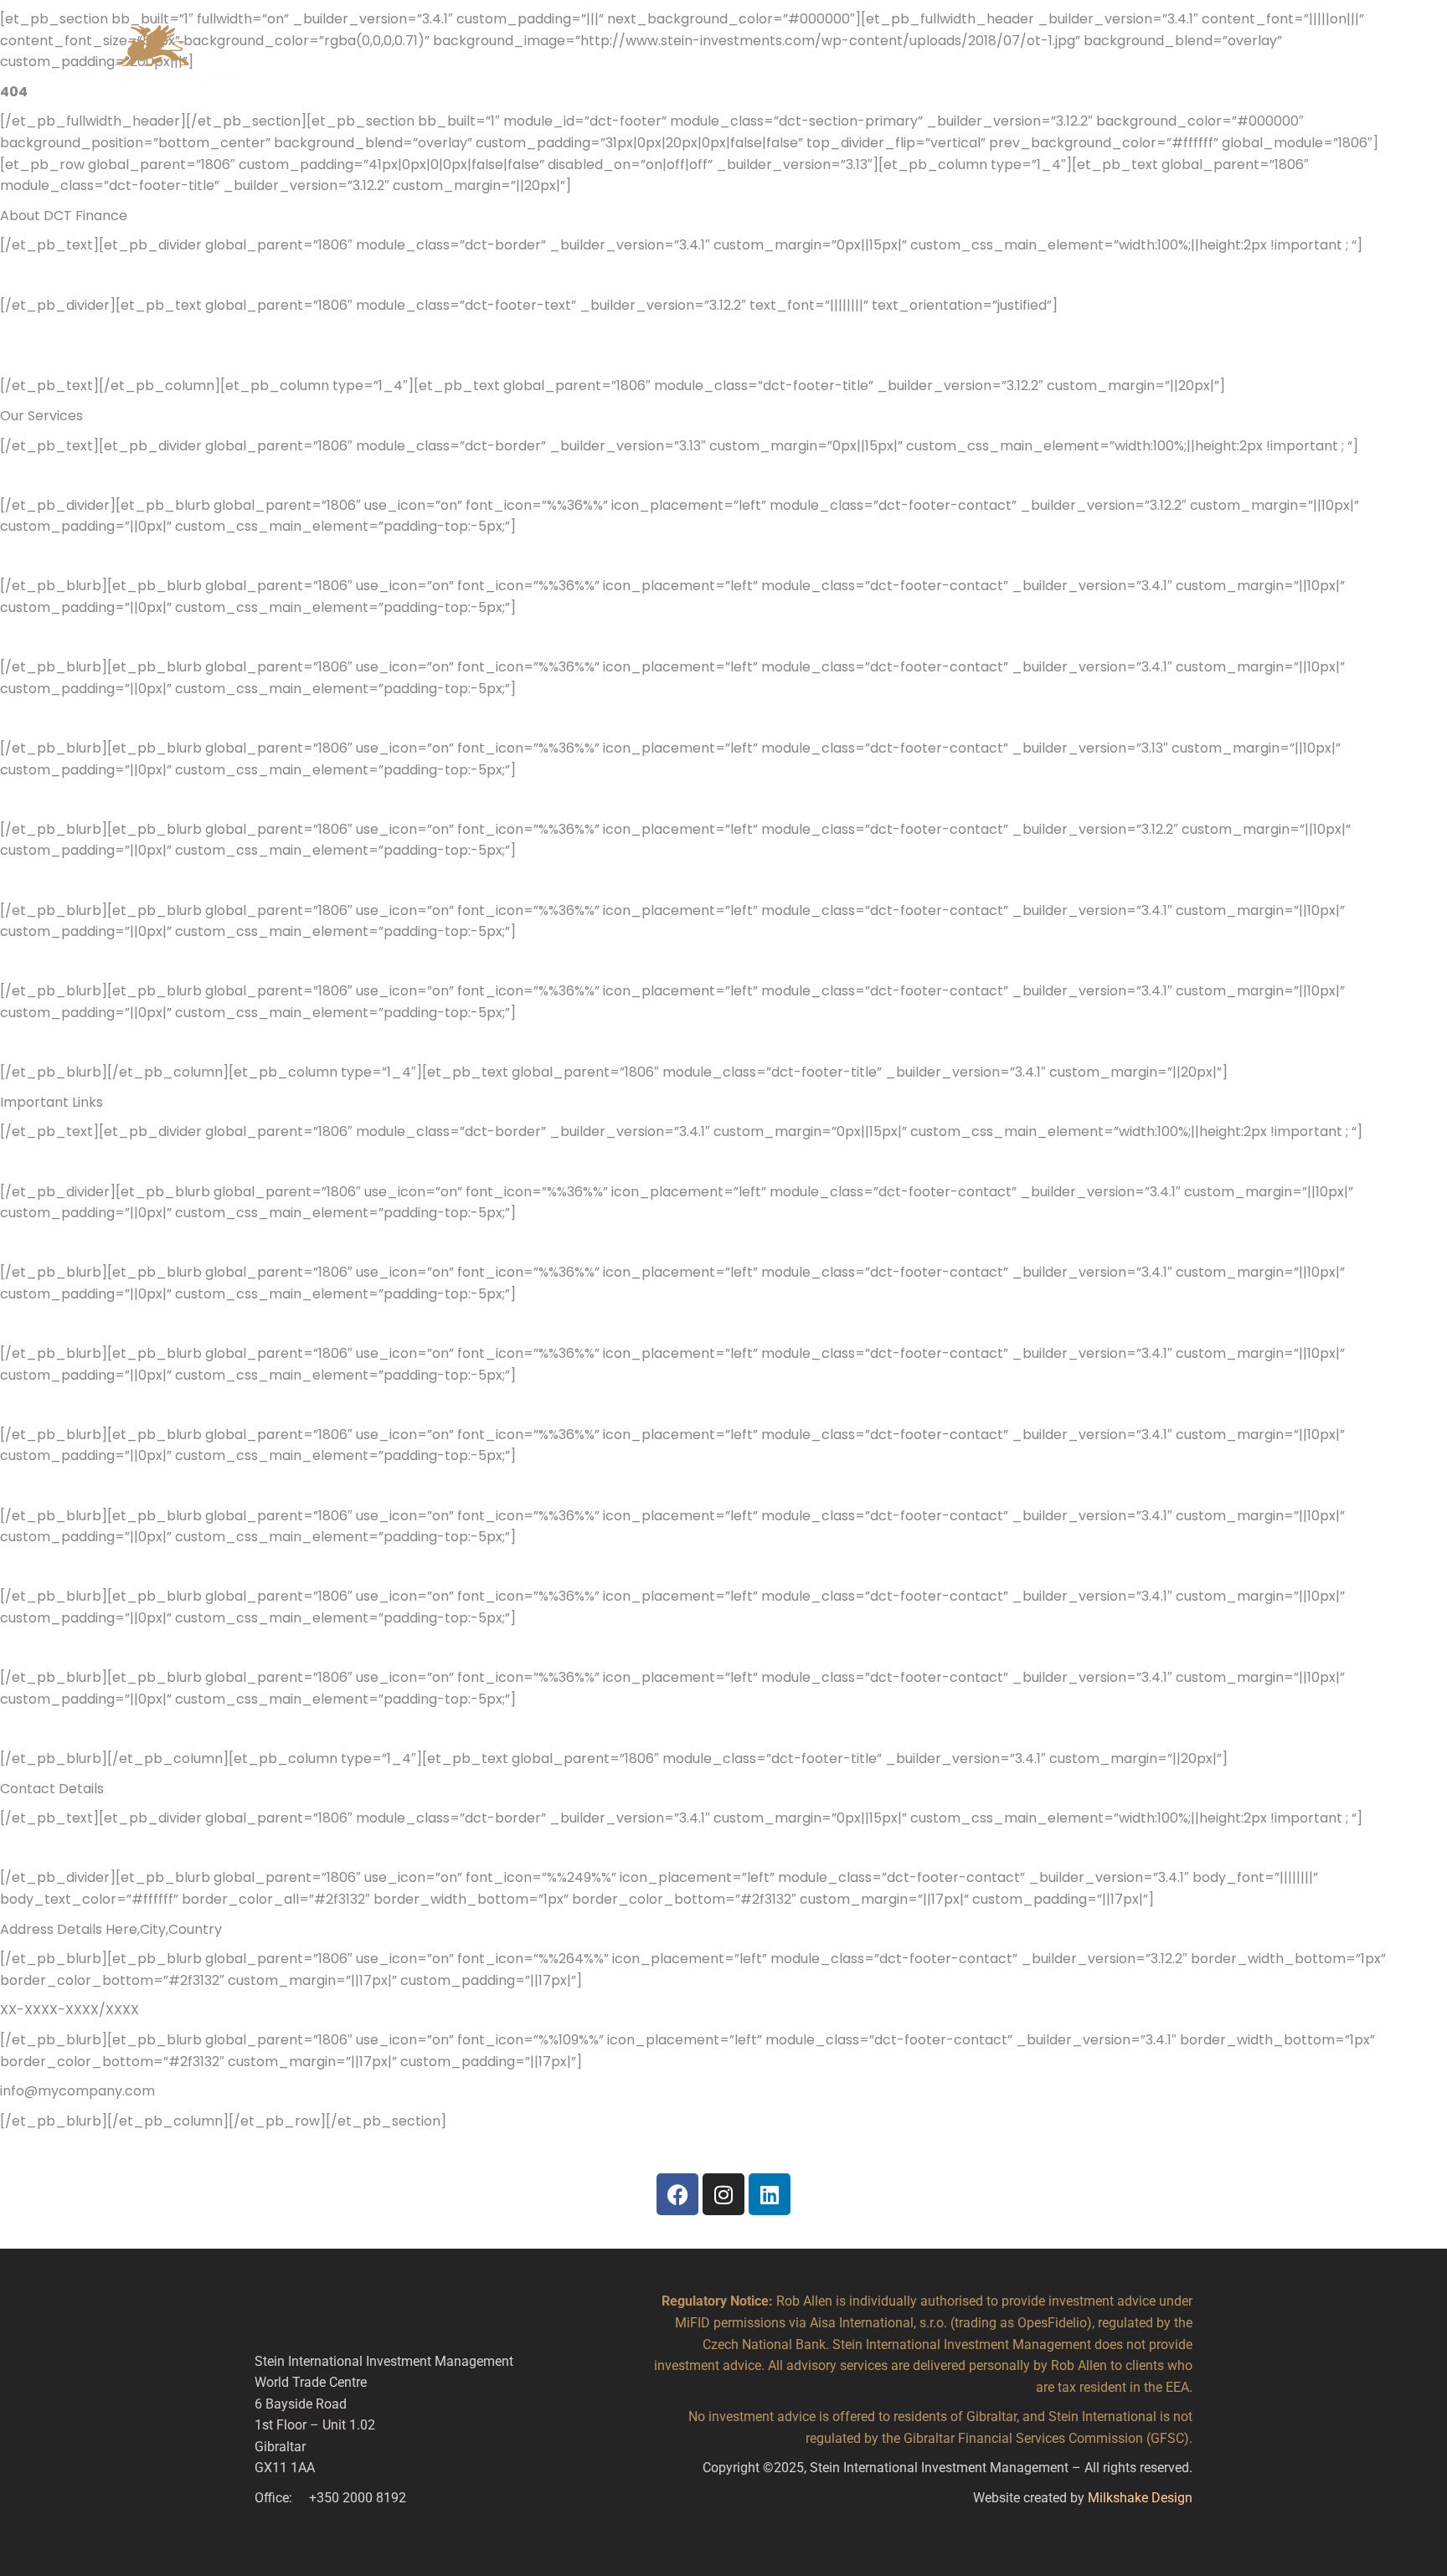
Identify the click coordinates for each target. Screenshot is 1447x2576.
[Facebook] (677, 2194)
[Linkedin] (770, 2194)
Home (351, 61)
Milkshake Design (1140, 2498)
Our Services (709, 61)
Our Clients (614, 61)
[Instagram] (723, 2194)
